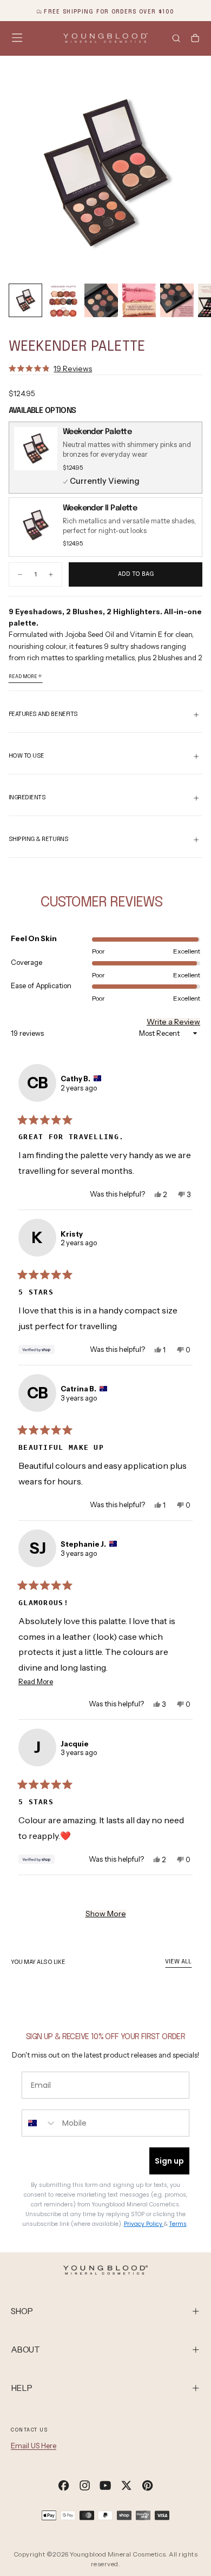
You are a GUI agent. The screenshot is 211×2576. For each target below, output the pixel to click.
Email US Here (34, 2446)
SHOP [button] (22, 2311)
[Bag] (195, 39)
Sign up (169, 2161)
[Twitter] (126, 2485)
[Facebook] (64, 2485)
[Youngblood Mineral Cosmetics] (105, 2270)
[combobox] (39, 2123)
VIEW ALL (178, 1962)
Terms (178, 2224)
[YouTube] (105, 2485)
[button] (17, 38)
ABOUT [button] (25, 2350)
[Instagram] (85, 2485)
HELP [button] (22, 2388)
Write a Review (173, 1022)
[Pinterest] (147, 2485)
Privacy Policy (144, 2224)
